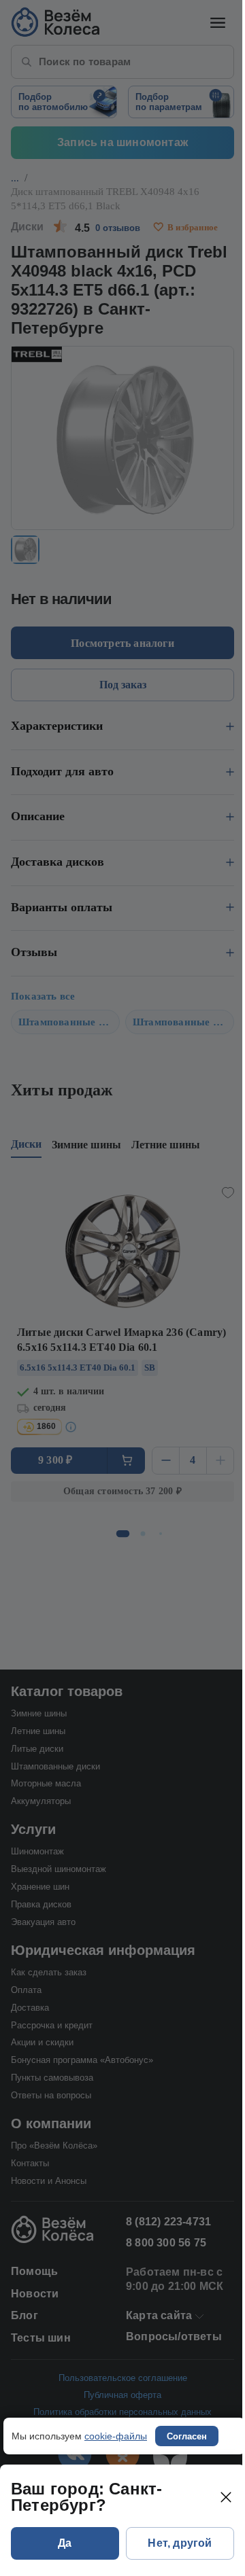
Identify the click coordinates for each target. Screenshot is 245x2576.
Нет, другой (180, 2543)
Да (65, 2543)
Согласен (187, 2436)
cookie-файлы (116, 2436)
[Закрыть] (226, 2497)
